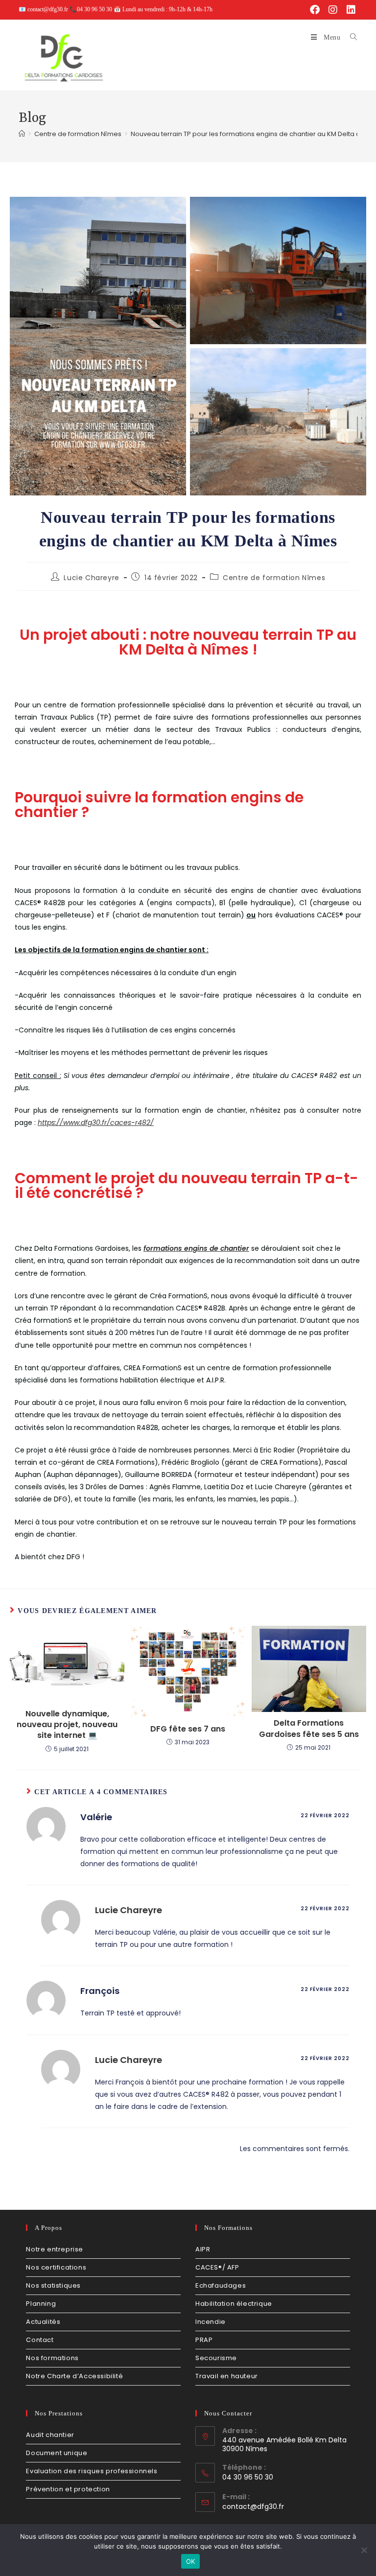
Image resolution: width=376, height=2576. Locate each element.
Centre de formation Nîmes (274, 578)
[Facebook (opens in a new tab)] (315, 10)
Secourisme (216, 2358)
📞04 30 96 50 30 (92, 9)
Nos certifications (56, 2267)
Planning (41, 2304)
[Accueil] (22, 134)
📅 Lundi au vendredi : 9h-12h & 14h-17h (163, 9)
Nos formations (52, 2358)
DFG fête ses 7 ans (188, 1729)
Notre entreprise (55, 2249)
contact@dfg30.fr (253, 2506)
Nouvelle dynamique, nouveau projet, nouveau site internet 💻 (67, 1725)
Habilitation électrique (234, 2304)
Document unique (57, 2453)
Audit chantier (50, 2435)
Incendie (211, 2322)
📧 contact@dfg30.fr (44, 9)
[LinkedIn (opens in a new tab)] (350, 10)
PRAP (204, 2340)
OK (191, 2561)
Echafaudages (221, 2285)
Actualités (43, 2322)
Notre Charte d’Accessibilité (74, 2376)
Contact (40, 2340)
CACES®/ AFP (217, 2267)
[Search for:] (350, 37)
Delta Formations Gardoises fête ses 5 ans (309, 1729)
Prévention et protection (68, 2489)
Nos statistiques (53, 2285)
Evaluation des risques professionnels (92, 2471)
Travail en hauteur (227, 2376)
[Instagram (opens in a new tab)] (333, 10)
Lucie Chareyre (91, 578)
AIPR (203, 2249)
